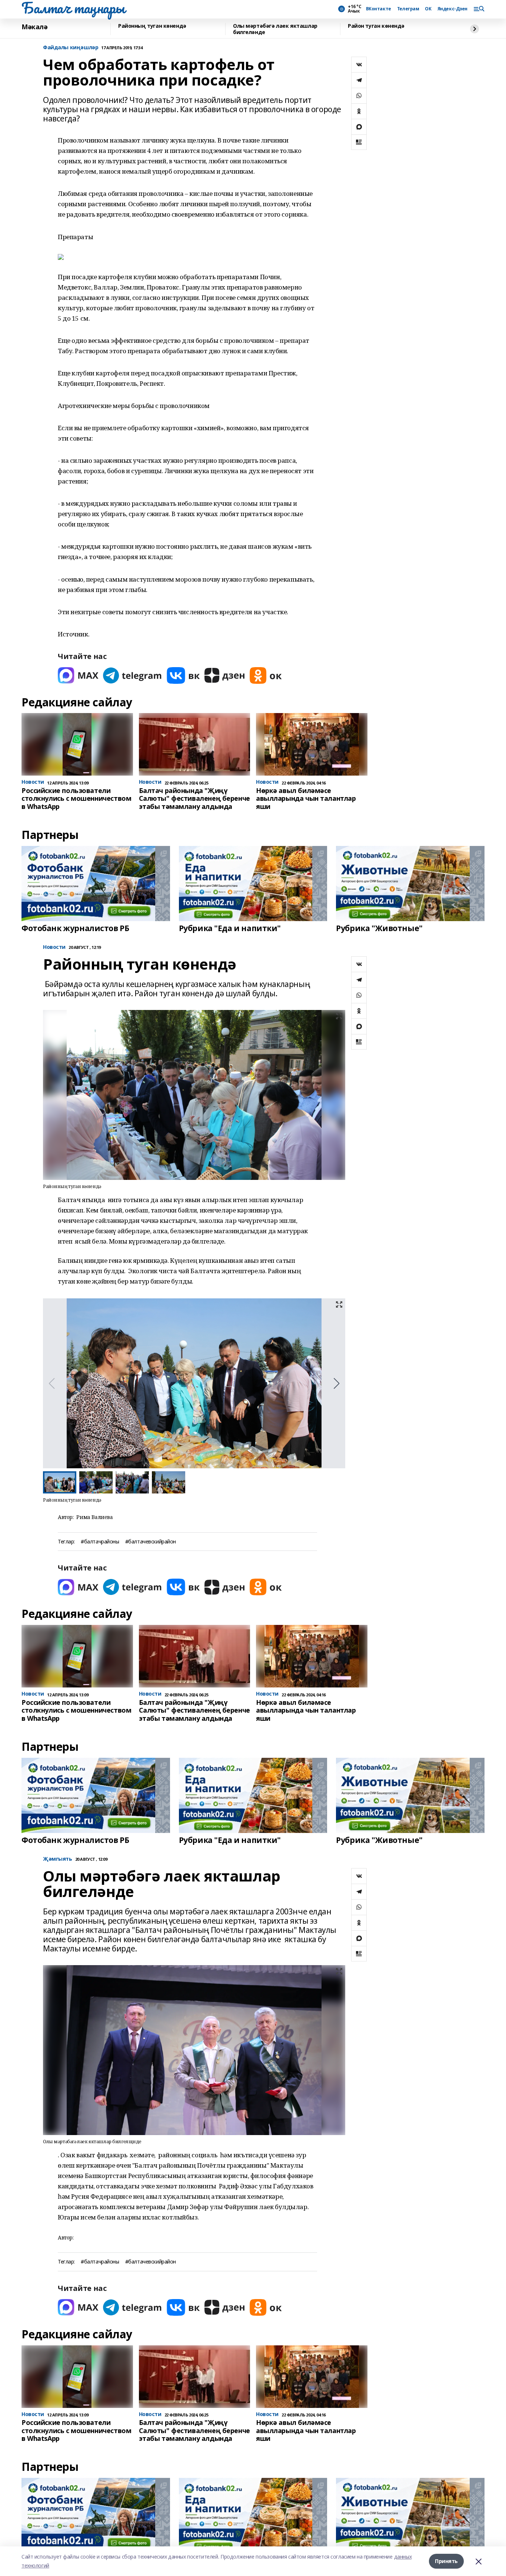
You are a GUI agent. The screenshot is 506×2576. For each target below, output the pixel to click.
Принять (446, 2561)
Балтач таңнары (73, 8)
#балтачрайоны (100, 1542)
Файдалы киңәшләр (71, 48)
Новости (54, 947)
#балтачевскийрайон (151, 1542)
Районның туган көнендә (152, 26)
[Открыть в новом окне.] (78, 675)
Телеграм (408, 9)
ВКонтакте (379, 9)
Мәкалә (34, 27)
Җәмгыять (58, 1859)
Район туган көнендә (376, 26)
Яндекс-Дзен (452, 9)
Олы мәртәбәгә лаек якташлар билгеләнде (275, 29)
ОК (428, 9)
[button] (337, 1384)
